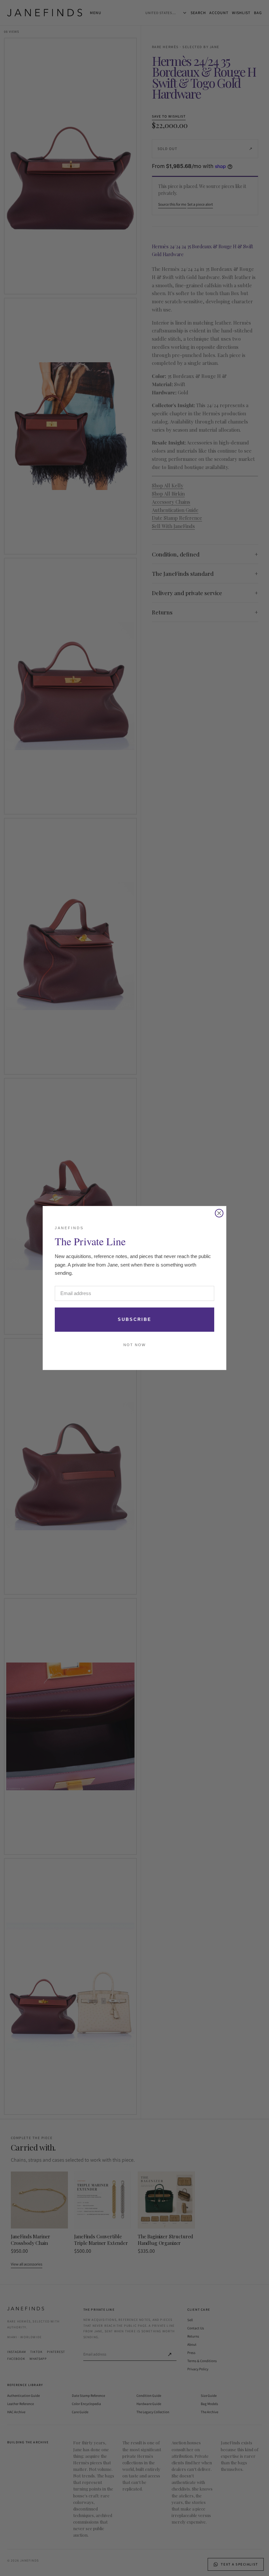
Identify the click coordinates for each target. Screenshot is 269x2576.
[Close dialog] (219, 1213)
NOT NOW (134, 1345)
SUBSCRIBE (135, 1319)
